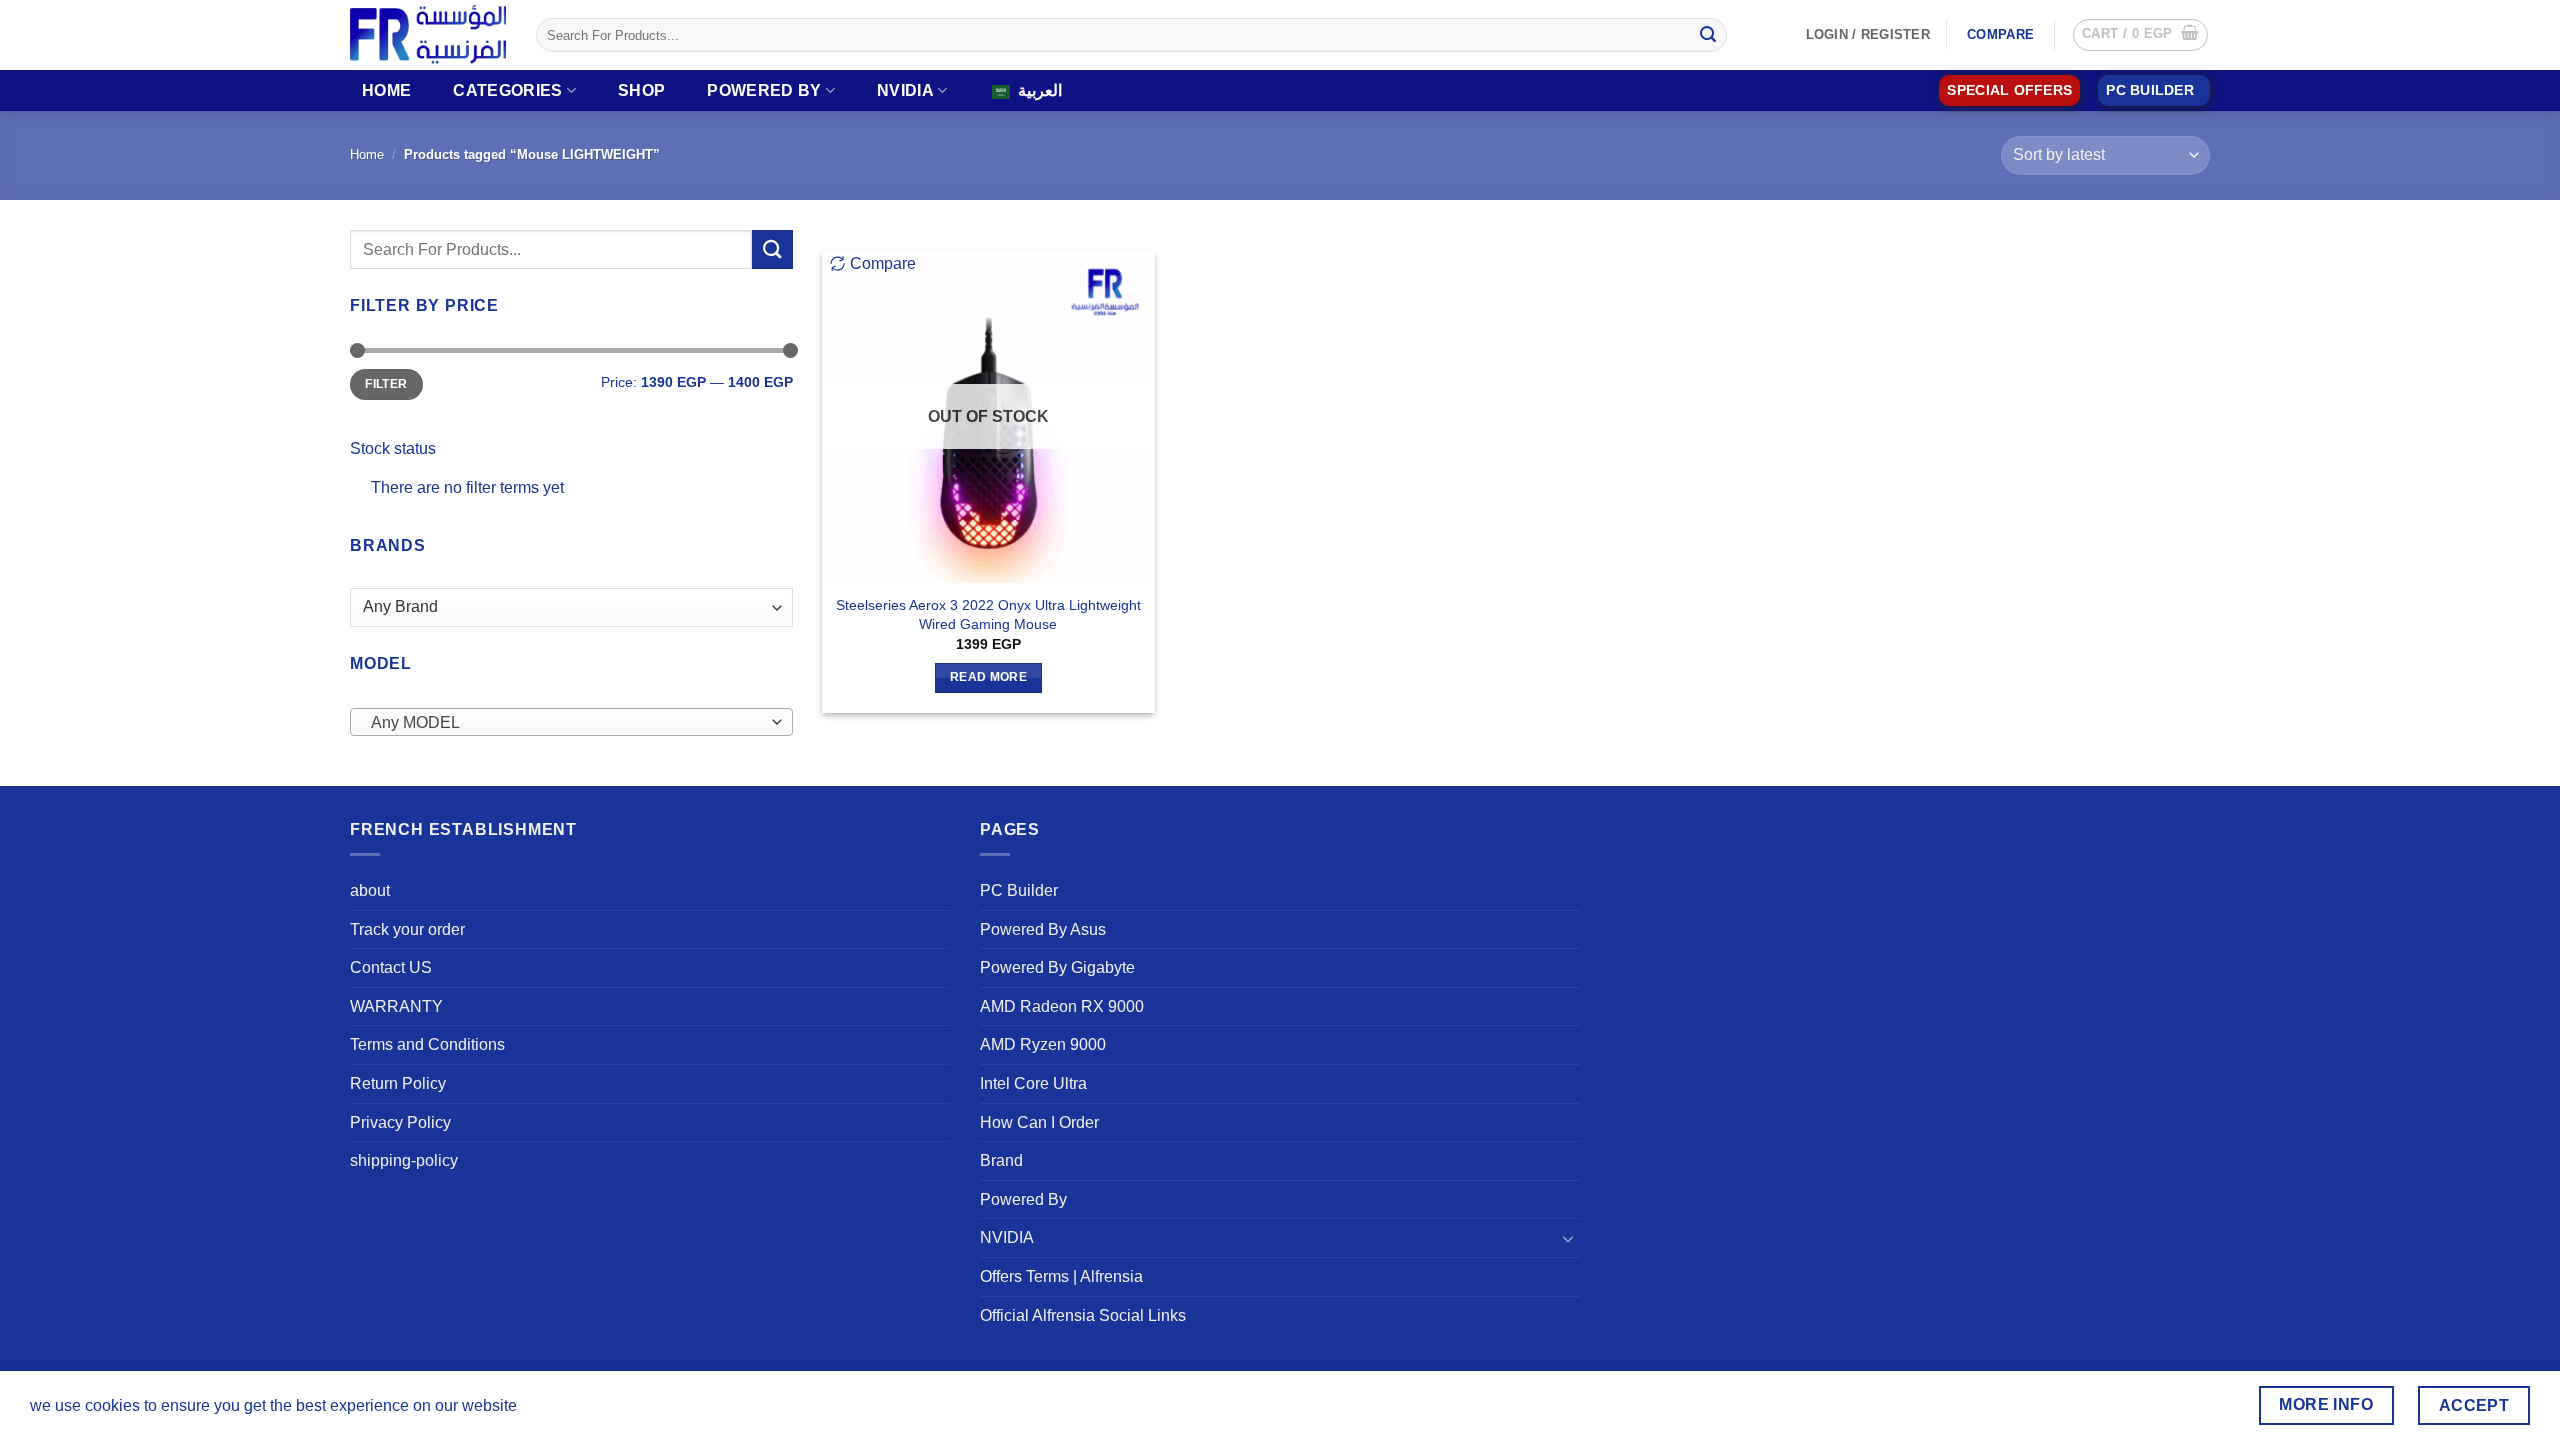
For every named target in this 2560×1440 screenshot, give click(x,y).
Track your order (407, 929)
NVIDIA (905, 90)
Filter (386, 384)
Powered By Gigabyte (1057, 967)
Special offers (2009, 90)
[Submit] (1708, 35)
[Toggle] (1568, 1238)
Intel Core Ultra (1033, 1083)
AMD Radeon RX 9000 (1062, 1006)
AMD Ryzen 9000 (1043, 1044)
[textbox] (566, 723)
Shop (641, 90)
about (370, 890)
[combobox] (571, 722)
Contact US (391, 967)
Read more (988, 677)
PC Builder (1019, 890)
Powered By (764, 90)
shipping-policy (404, 1160)
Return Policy (398, 1083)
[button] (2140, 35)
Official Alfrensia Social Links (1083, 1315)
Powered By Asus (1043, 929)
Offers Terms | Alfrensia (1061, 1276)
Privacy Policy (400, 1122)
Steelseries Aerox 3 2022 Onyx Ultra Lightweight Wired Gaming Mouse (988, 614)
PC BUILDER (2150, 90)
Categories (507, 90)
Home (386, 90)
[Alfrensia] (428, 34)
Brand (1001, 1160)
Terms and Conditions (427, 1044)
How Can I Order (1039, 1122)
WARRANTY (396, 1006)
